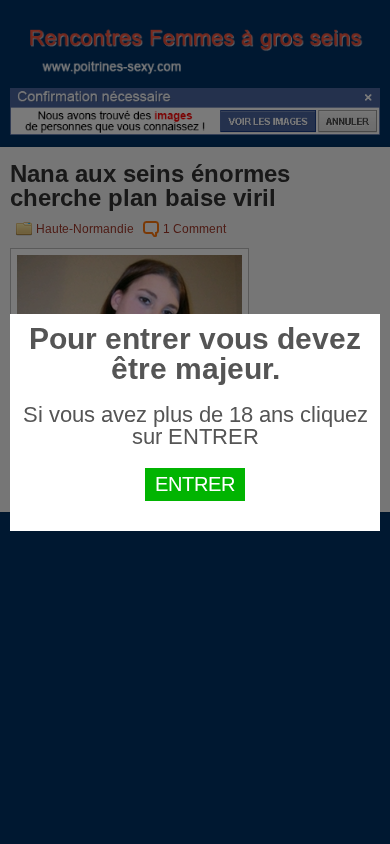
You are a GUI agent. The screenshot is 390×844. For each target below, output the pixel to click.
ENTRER (195, 484)
